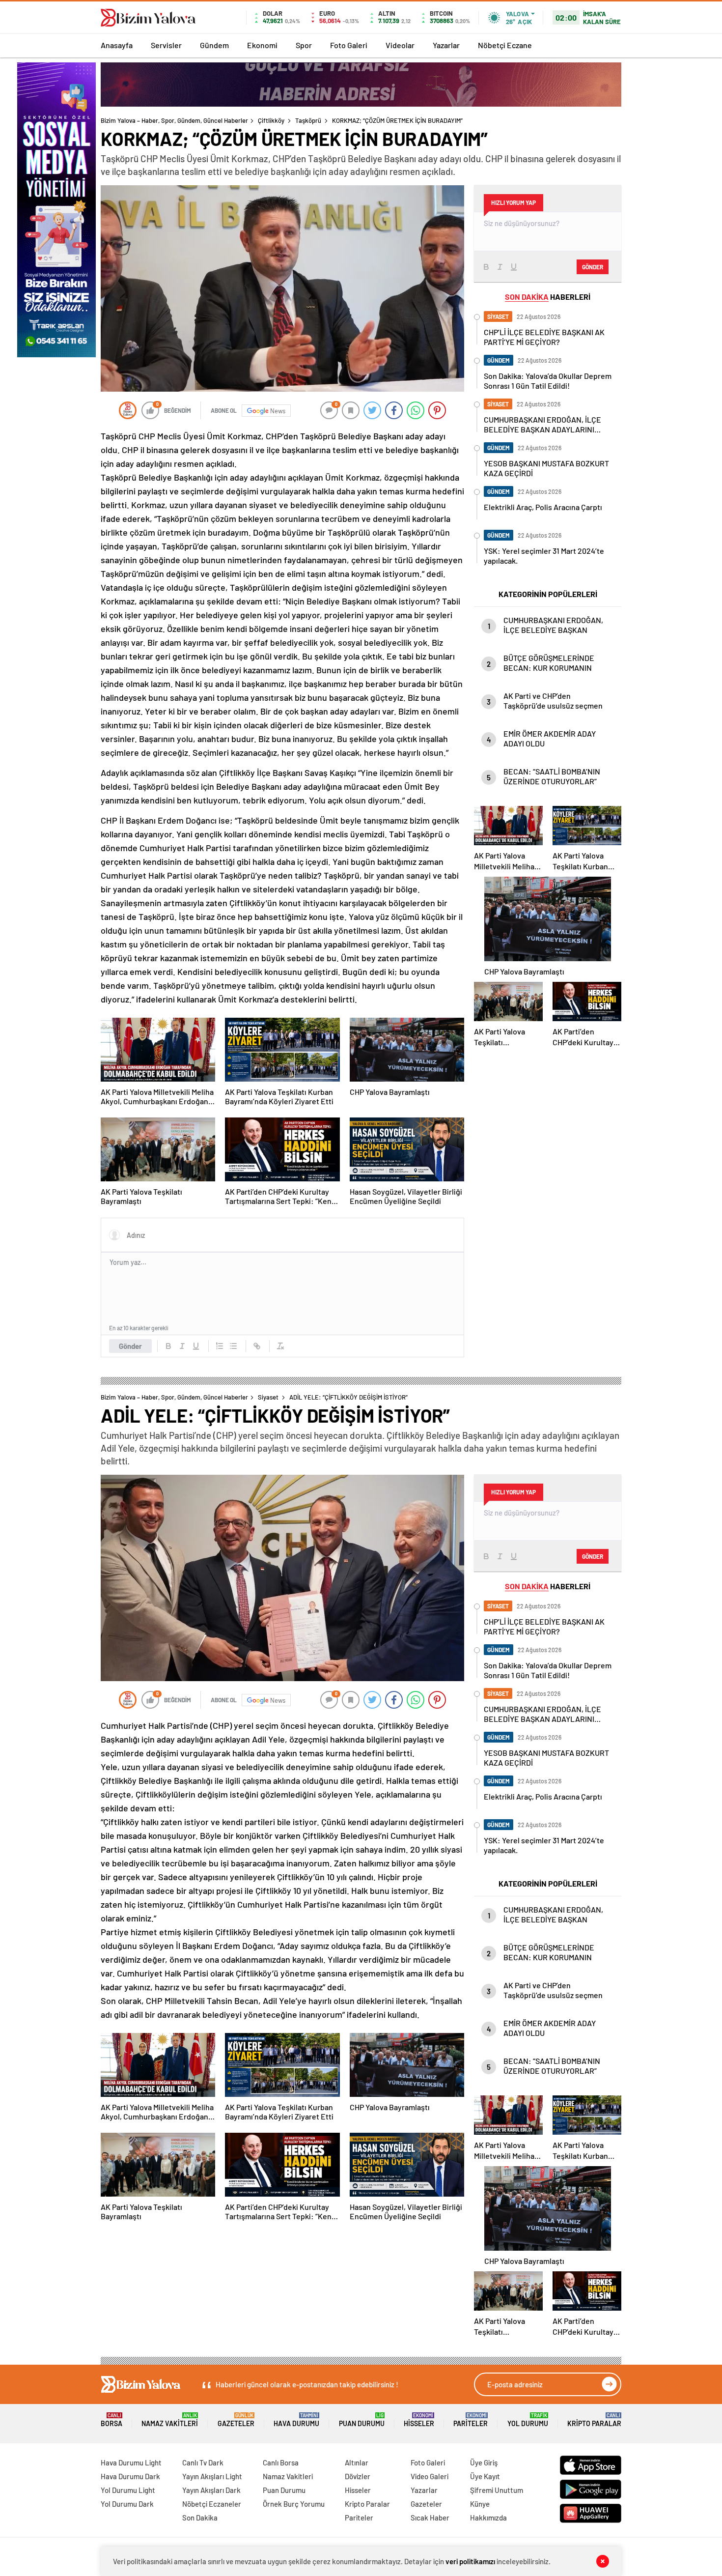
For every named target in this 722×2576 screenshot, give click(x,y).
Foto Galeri (349, 45)
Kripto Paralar (594, 2420)
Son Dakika (200, 2518)
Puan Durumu (362, 2420)
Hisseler (419, 2420)
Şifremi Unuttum (497, 2490)
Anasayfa (117, 45)
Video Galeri (430, 2476)
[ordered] (220, 1346)
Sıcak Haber (430, 2518)
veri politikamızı (470, 2561)
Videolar (400, 45)
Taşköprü (308, 120)
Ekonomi (262, 45)
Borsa (111, 2420)
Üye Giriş (484, 2462)
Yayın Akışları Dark (211, 2490)
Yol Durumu (528, 2420)
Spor (304, 45)
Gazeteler (236, 2420)
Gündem (214, 45)
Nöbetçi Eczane (505, 45)
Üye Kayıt (485, 2476)
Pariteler (471, 2420)
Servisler (166, 45)
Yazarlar (446, 45)
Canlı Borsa (281, 2462)
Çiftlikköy (271, 120)
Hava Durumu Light (131, 2462)
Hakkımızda (488, 2518)
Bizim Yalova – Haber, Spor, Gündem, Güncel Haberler (174, 120)
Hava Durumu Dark (130, 2476)
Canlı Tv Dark (203, 2462)
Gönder (130, 1346)
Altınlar (357, 2462)
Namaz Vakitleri (170, 2420)
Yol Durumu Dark (127, 2504)
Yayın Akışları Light (212, 2476)
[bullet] (233, 1346)
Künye (480, 2504)
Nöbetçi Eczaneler (212, 2504)
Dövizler (358, 2476)
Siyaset (268, 1397)
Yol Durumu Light (128, 2490)
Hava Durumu (296, 2420)
